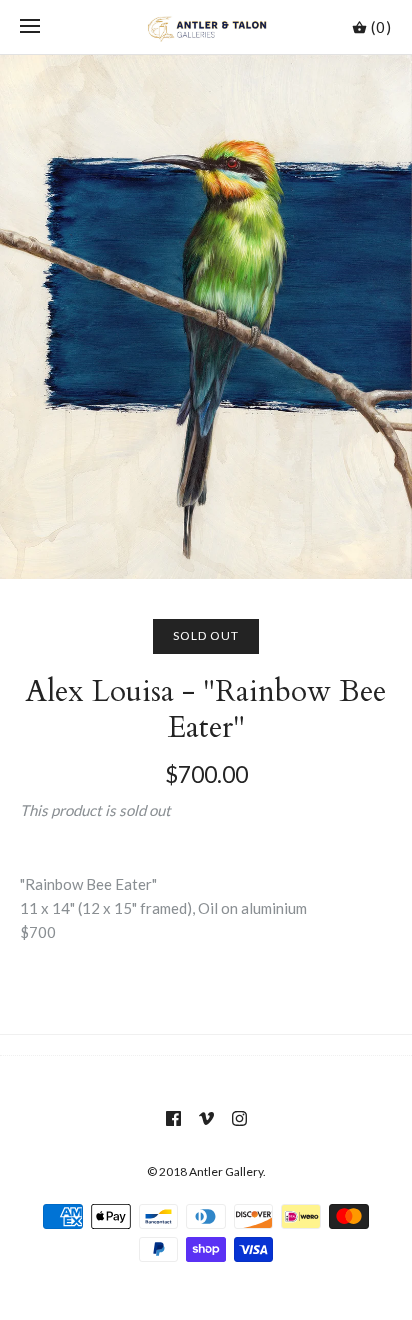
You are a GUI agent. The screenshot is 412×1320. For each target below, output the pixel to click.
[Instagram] (239, 1118)
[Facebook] (173, 1118)
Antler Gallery (226, 1171)
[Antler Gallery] (206, 27)
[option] (206, 317)
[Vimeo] (206, 1118)
